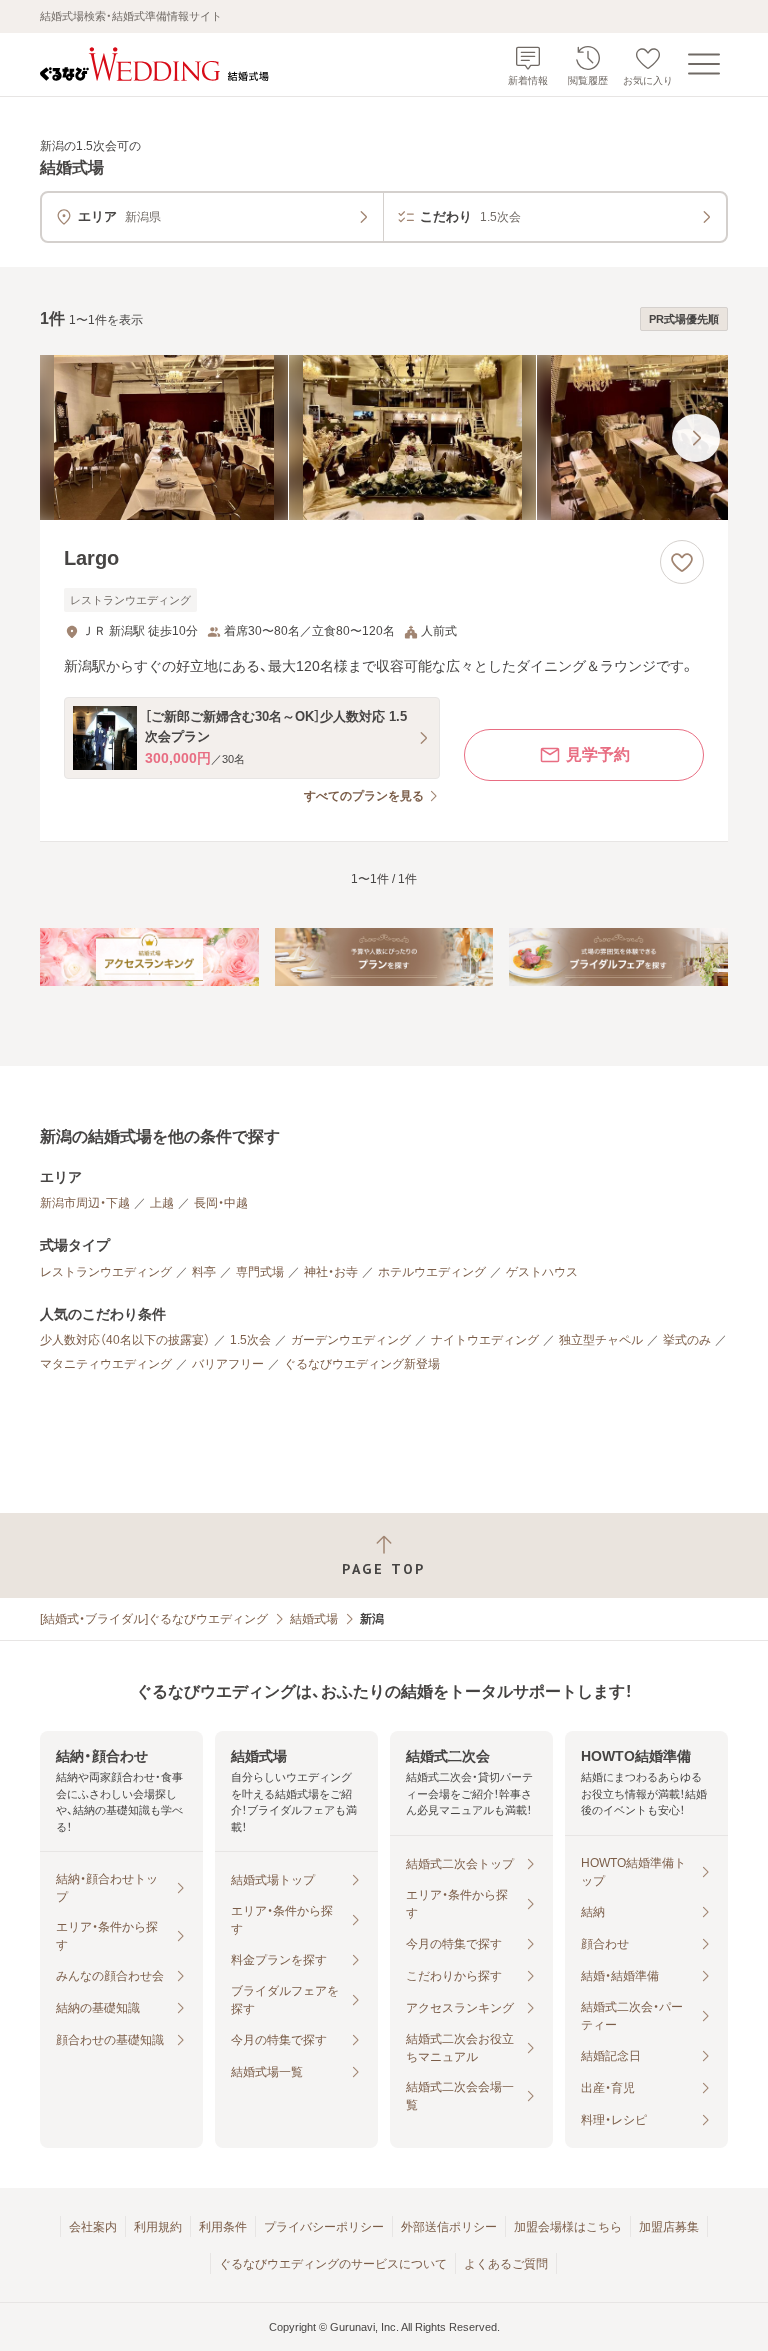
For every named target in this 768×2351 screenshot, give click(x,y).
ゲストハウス (542, 1272)
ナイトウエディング (485, 1340)
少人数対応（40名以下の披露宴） (125, 1340)
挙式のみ (687, 1340)
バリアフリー (228, 1364)
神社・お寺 (331, 1272)
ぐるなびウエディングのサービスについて (333, 2264)
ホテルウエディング (432, 1272)
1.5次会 (250, 1340)
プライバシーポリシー (324, 2227)
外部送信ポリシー (449, 2227)
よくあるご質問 (506, 2264)
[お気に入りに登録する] (682, 562)
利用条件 (223, 2227)
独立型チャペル (601, 1340)
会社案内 (93, 2227)
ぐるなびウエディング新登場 (362, 1364)
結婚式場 (314, 1619)
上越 (162, 1203)
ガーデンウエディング (351, 1340)
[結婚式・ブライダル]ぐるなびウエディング (154, 1619)
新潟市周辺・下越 (85, 1203)
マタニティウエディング (106, 1364)
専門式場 (260, 1272)
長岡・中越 (221, 1203)
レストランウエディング (106, 1272)
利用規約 (158, 2227)
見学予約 (598, 754)
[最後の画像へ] (696, 438)
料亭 (204, 1272)
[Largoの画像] (384, 437)
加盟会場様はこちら (568, 2227)
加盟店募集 (669, 2227)
